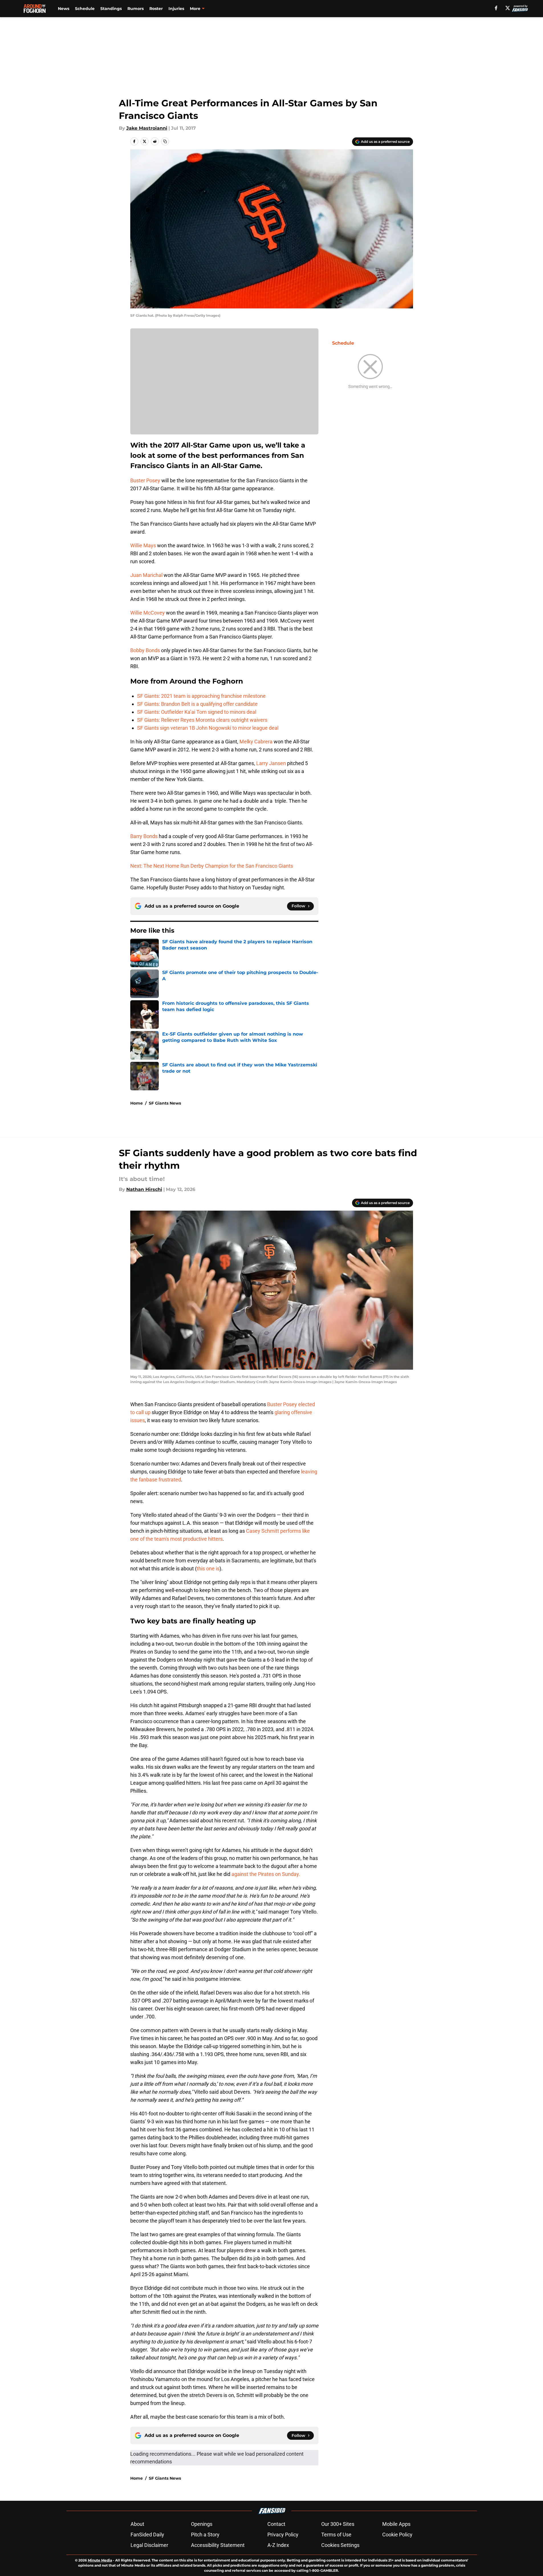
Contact (276, 2524)
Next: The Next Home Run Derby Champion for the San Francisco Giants (212, 866)
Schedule (85, 9)
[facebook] (496, 8)
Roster (156, 9)
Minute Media (100, 2560)
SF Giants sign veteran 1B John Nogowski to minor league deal (208, 728)
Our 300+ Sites (338, 2524)
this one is (208, 1568)
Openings (202, 2524)
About (137, 2524)
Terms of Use (336, 2535)
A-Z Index (278, 2545)
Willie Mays (143, 545)
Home (137, 1103)
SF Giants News (165, 1103)
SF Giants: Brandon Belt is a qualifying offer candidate (197, 704)
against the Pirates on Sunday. (266, 1874)
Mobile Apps (396, 2524)
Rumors (136, 9)
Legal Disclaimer (149, 2545)
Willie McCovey (148, 613)
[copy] (165, 141)
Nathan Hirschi (144, 1189)
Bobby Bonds (145, 650)
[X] (508, 8)
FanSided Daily (147, 2535)
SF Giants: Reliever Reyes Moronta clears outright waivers (202, 720)
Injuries (176, 9)
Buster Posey (145, 480)
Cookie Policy (397, 2535)
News (64, 9)
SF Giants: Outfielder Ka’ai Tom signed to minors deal (197, 712)
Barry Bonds (144, 836)
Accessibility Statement (218, 2545)
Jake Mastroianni (147, 128)
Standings (111, 9)
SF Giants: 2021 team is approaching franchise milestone (201, 696)
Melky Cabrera (256, 742)
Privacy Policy (283, 2535)
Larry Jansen (271, 763)
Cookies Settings (340, 2545)
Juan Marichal (146, 575)
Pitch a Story (205, 2535)
